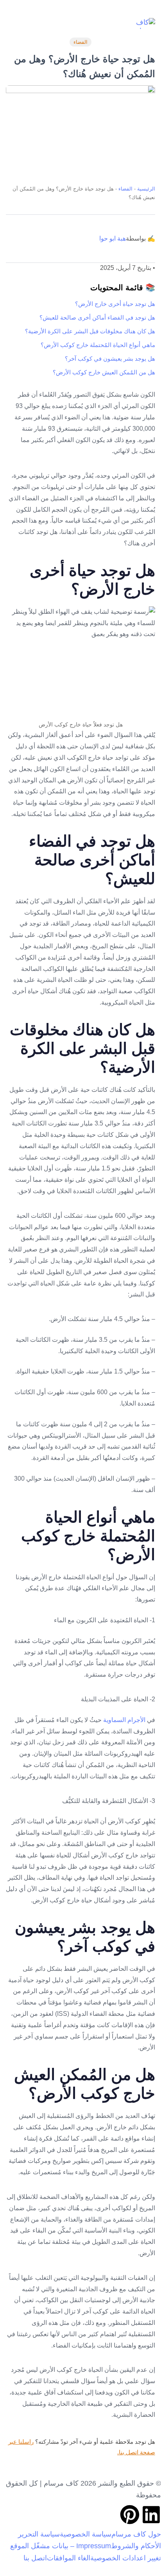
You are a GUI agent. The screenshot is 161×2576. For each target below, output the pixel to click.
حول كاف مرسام (136, 2534)
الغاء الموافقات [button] (69, 2558)
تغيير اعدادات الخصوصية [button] (126, 2558)
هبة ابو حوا (113, 238)
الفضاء (80, 42)
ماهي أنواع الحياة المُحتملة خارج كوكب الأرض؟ (98, 345)
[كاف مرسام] (143, 23)
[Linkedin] (151, 2515)
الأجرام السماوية (124, 1720)
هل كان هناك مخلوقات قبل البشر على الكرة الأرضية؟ (90, 331)
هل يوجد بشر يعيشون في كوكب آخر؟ (110, 359)
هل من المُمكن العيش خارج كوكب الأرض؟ (104, 372)
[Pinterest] (130, 2515)
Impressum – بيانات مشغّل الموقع (61, 2546)
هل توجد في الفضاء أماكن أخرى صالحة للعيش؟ (97, 317)
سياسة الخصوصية (86, 2534)
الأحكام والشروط (136, 2546)
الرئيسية (146, 189)
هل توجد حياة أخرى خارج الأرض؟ (115, 304)
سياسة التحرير (39, 2534)
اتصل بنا (35, 2558)
